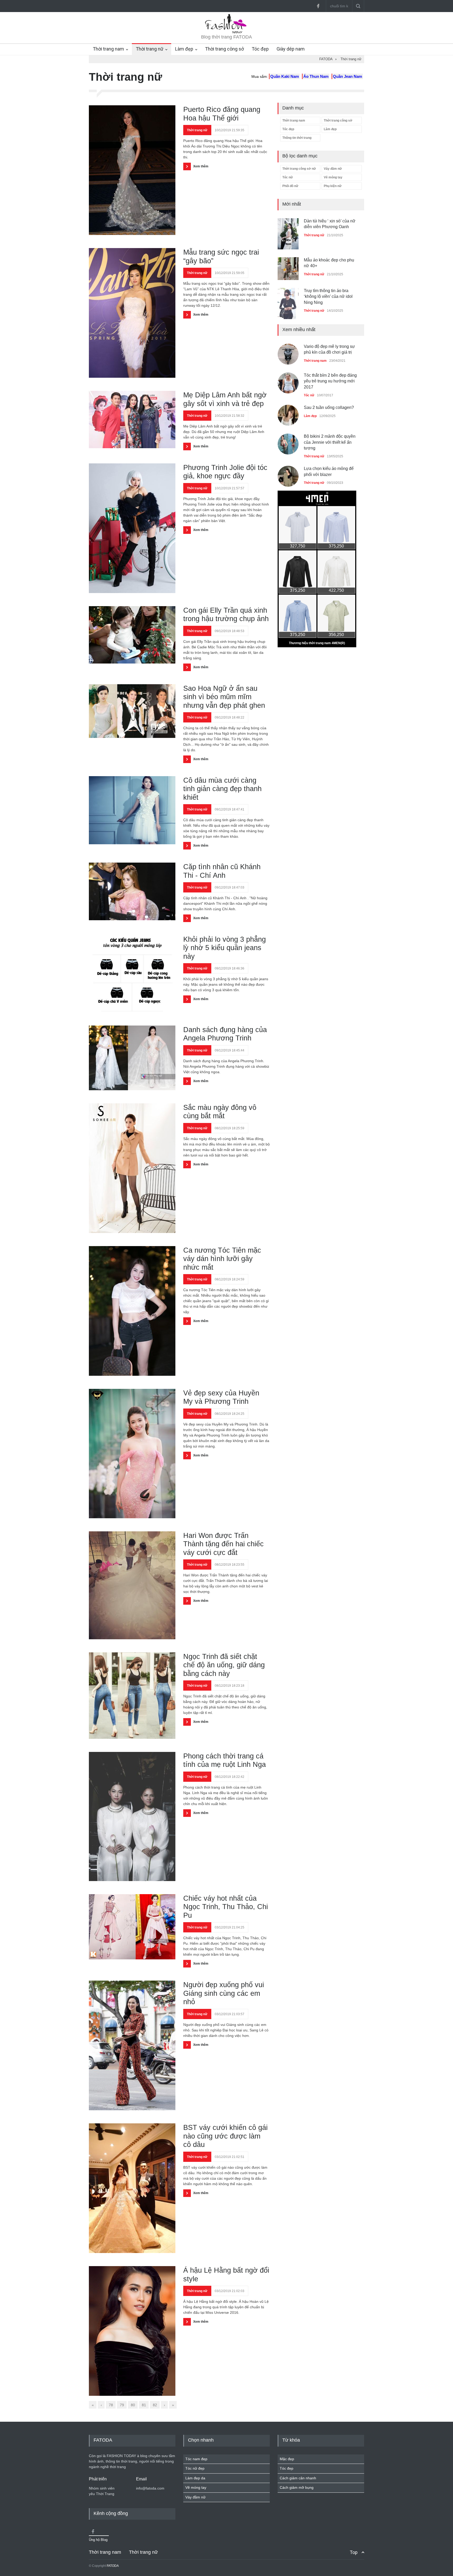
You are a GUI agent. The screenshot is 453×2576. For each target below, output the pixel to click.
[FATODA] (226, 32)
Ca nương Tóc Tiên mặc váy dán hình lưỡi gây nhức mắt (222, 1259)
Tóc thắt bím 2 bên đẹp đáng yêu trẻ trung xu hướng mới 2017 (330, 378)
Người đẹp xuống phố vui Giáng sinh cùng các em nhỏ (224, 1993)
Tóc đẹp (260, 49)
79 (122, 2405)
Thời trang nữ (150, 49)
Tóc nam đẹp (196, 2459)
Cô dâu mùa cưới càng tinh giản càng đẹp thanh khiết (222, 789)
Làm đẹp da (195, 2478)
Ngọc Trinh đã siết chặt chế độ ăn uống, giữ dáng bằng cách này (224, 1665)
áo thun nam (316, 76)
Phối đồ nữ (290, 186)
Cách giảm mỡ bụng (297, 2487)
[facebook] (318, 6)
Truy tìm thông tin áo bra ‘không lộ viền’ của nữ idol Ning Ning (328, 257)
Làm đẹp (184, 49)
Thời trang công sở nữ (299, 169)
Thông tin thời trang (297, 138)
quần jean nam (347, 76)
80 (133, 2405)
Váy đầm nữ (333, 169)
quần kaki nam (285, 76)
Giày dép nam (291, 49)
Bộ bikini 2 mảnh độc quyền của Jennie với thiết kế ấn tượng (330, 439)
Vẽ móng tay (333, 177)
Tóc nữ (288, 177)
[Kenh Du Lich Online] (93, 2531)
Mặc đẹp (287, 2459)
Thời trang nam (108, 49)
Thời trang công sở (224, 49)
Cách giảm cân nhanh (298, 2478)
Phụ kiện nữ (333, 186)
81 (144, 2405)
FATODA (113, 2566)
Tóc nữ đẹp (195, 2468)
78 (111, 2405)
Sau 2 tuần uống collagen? (329, 404)
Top (354, 2552)
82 (155, 2405)
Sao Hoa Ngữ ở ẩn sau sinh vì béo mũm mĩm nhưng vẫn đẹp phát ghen (224, 697)
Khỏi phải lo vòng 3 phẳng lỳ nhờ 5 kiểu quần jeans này (225, 948)
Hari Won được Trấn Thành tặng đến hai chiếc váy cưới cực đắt (223, 1544)
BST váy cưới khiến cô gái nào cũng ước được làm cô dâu (225, 2136)
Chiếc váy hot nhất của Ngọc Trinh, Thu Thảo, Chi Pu (226, 1907)
